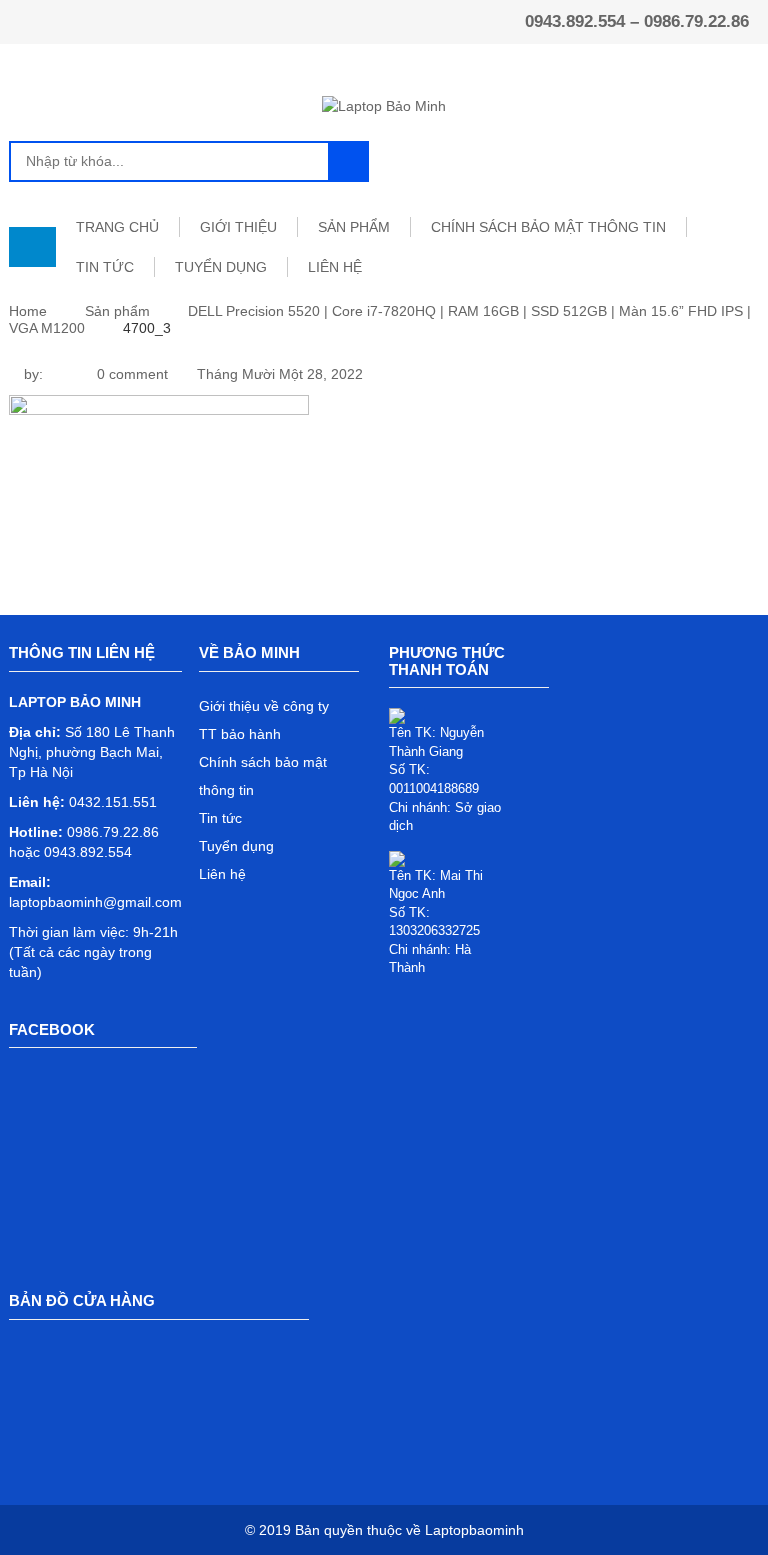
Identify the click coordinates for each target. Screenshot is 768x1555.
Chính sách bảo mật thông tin (548, 227)
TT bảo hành (240, 734)
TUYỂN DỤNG (221, 267)
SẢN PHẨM (354, 227)
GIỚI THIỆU (238, 227)
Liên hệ (222, 874)
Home (28, 311)
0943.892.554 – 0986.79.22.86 (637, 21)
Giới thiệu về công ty (264, 706)
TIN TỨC (105, 267)
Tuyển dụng (236, 846)
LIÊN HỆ (335, 267)
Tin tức (220, 818)
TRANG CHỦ (117, 227)
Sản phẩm (117, 311)
